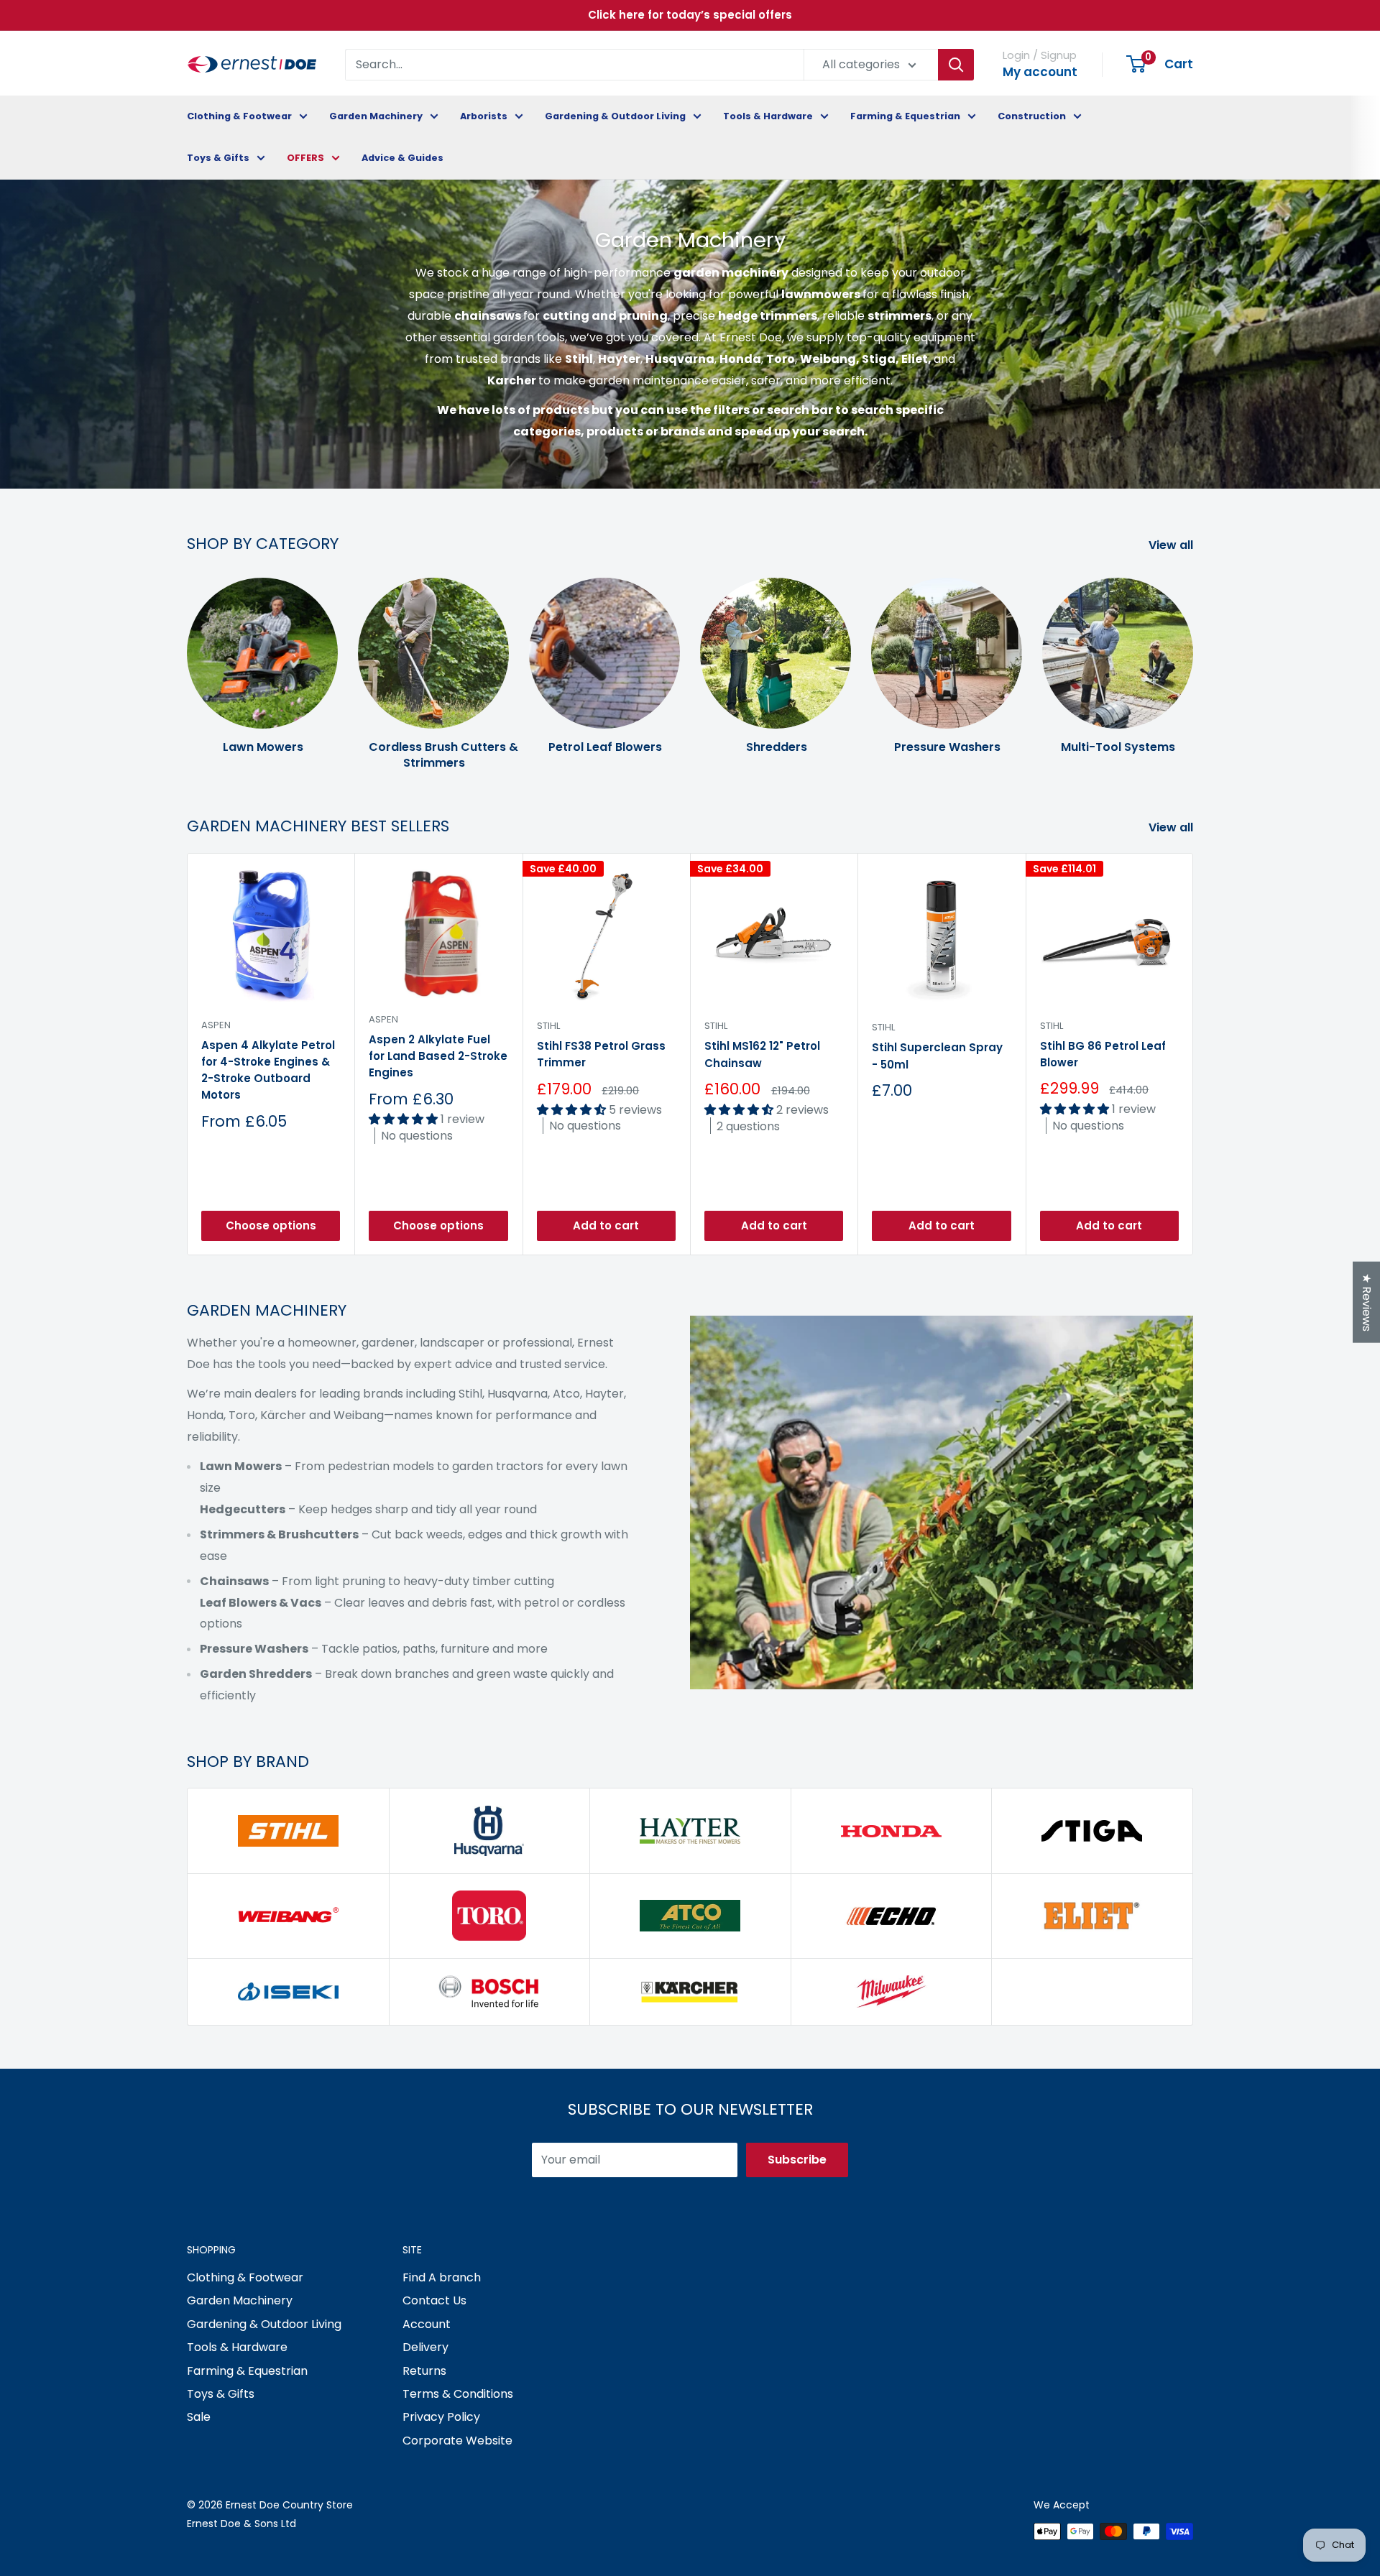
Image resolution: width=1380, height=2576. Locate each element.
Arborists (484, 116)
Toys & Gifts (218, 158)
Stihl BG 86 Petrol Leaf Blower (1103, 1054)
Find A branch (442, 2277)
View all (1172, 545)
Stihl (548, 1026)
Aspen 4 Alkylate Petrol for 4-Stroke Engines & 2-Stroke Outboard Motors (268, 1070)
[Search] (956, 65)
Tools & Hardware (768, 116)
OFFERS (305, 158)
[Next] (1193, 660)
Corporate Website (457, 2441)
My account (1040, 72)
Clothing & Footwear (239, 116)
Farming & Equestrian (905, 116)
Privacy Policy (441, 2417)
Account (427, 2324)
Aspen (216, 1025)
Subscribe (797, 2160)
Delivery (425, 2347)
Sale (199, 2417)
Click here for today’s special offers (690, 15)
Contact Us (434, 2300)
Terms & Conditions (458, 2394)
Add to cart (606, 1225)
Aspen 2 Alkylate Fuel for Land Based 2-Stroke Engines (438, 1056)
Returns (424, 2371)
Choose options (271, 1225)
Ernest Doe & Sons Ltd (241, 2524)
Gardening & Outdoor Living (615, 116)
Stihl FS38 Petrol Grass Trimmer (601, 1055)
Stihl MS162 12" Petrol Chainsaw (762, 1055)
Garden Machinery (376, 116)
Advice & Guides (402, 158)
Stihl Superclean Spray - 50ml (937, 1056)
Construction (1032, 116)
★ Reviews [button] (1367, 1302)
